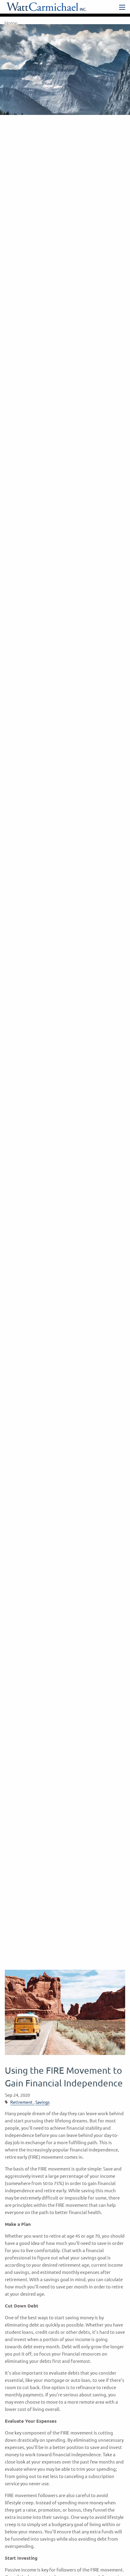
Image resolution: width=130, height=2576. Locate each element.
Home (11, 23)
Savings (42, 2102)
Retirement (21, 2102)
